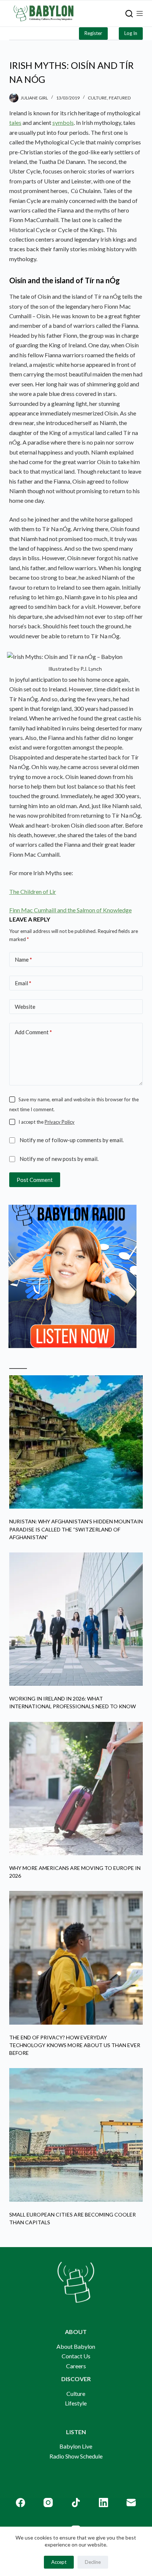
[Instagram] (48, 2503)
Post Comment (35, 1180)
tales (15, 122)
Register (93, 33)
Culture (97, 98)
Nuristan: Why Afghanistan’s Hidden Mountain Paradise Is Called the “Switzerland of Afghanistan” (76, 1529)
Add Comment (33, 1032)
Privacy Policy (60, 1122)
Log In (131, 33)
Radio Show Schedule (76, 2456)
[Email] (131, 2503)
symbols (63, 122)
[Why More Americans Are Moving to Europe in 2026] (76, 1789)
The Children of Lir (33, 892)
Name (23, 959)
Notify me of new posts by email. (59, 1159)
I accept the (46, 1122)
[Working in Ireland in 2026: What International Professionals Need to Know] (76, 1619)
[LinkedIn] (103, 2503)
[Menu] (140, 13)
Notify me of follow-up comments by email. (72, 1140)
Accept (59, 2562)
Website (25, 1007)
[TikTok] (76, 2503)
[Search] (129, 14)
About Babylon (76, 2346)
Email (23, 983)
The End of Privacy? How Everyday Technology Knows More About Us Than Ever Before (75, 2045)
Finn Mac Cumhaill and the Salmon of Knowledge (70, 910)
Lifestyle (76, 2403)
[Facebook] (20, 2503)
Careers (76, 2366)
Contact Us (76, 2356)
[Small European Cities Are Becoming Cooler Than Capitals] (76, 2135)
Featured (120, 98)
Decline (93, 2562)
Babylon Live (76, 2446)
